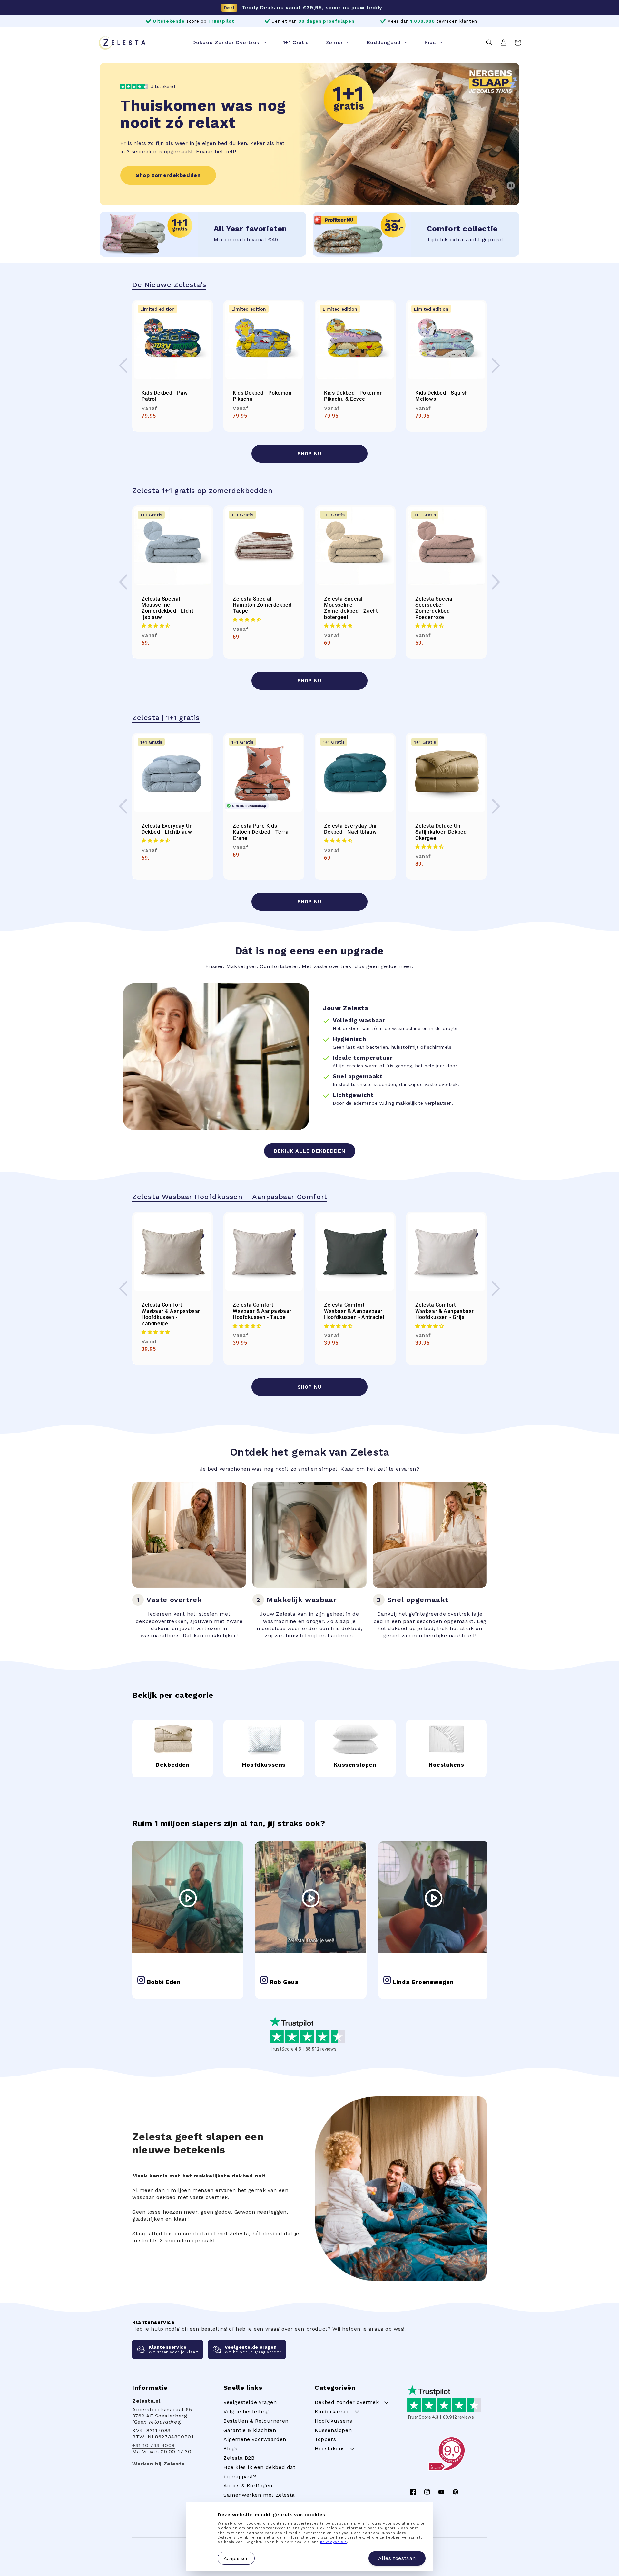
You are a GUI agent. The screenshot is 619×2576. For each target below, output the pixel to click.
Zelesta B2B (239, 2458)
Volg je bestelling (246, 2412)
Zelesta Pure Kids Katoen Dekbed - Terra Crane (261, 832)
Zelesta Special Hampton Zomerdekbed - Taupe (264, 605)
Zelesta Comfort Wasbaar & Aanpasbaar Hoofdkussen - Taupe (262, 1311)
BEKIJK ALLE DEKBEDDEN (310, 1151)
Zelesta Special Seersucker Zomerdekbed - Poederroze (435, 608)
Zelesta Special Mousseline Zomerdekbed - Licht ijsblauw (167, 608)
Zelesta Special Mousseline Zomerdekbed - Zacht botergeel (351, 608)
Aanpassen (236, 2558)
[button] (489, 43)
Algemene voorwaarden (255, 2439)
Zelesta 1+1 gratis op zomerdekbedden (202, 490)
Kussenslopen (333, 2430)
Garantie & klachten (250, 2430)
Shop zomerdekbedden (168, 175)
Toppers (325, 2439)
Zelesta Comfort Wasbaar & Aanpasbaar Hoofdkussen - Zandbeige (171, 1314)
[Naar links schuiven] (123, 366)
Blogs (231, 2449)
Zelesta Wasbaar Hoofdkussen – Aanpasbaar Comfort (230, 1197)
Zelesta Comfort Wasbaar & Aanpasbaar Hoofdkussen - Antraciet (354, 1311)
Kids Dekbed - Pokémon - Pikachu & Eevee (355, 396)
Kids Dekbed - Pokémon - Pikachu (264, 396)
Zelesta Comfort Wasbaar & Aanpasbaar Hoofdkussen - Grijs (445, 1311)
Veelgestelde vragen (250, 2402)
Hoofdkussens (333, 2421)
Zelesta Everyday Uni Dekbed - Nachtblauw (350, 829)
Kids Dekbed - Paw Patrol (165, 396)
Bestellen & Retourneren (256, 2421)
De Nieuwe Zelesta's (169, 285)
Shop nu (309, 681)
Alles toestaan (397, 2558)
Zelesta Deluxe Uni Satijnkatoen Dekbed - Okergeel (443, 832)
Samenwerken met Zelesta (259, 2495)
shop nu (309, 454)
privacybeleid (334, 2542)
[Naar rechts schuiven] (496, 366)
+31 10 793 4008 (153, 2445)
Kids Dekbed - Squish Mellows (442, 396)
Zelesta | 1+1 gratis (166, 718)
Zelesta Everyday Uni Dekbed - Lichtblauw (168, 829)
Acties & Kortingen (248, 2486)
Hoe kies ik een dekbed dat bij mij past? (260, 2472)
